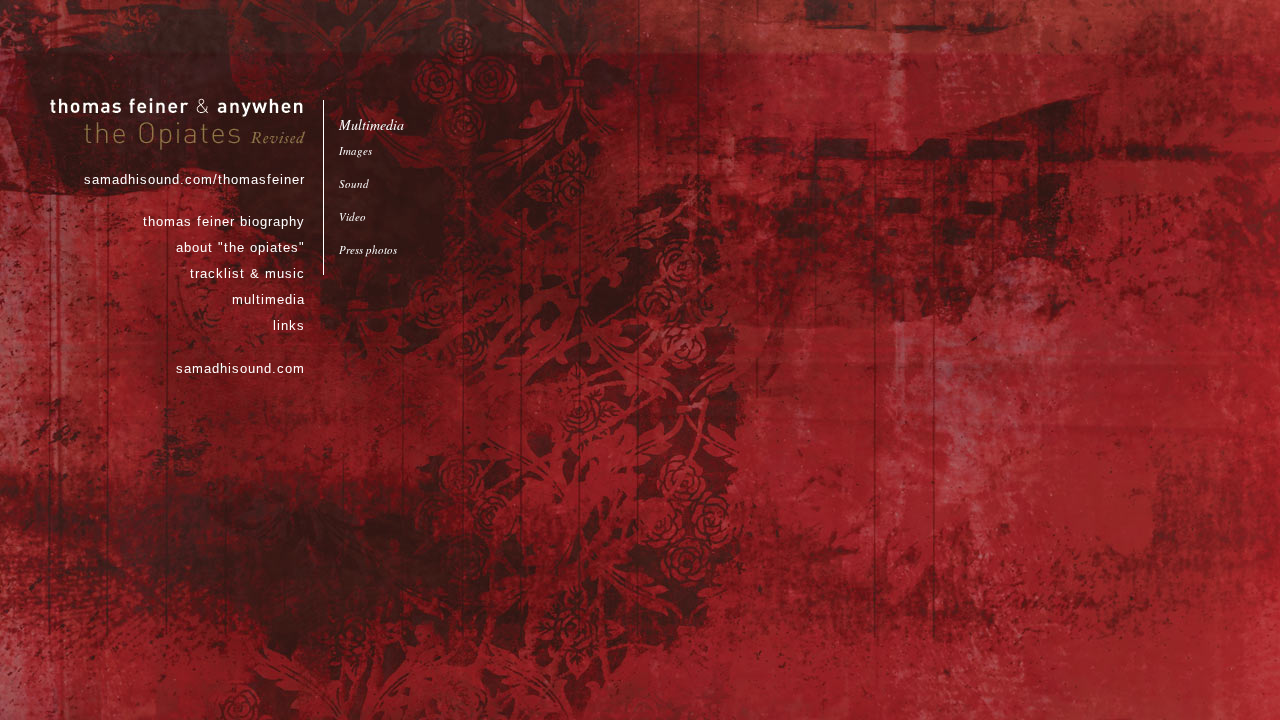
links (289, 325)
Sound (354, 183)
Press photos (368, 249)
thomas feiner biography (224, 221)
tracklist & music (247, 273)
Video (352, 216)
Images (355, 150)
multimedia (268, 299)
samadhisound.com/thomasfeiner (194, 179)
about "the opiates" (240, 247)
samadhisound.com (240, 368)
